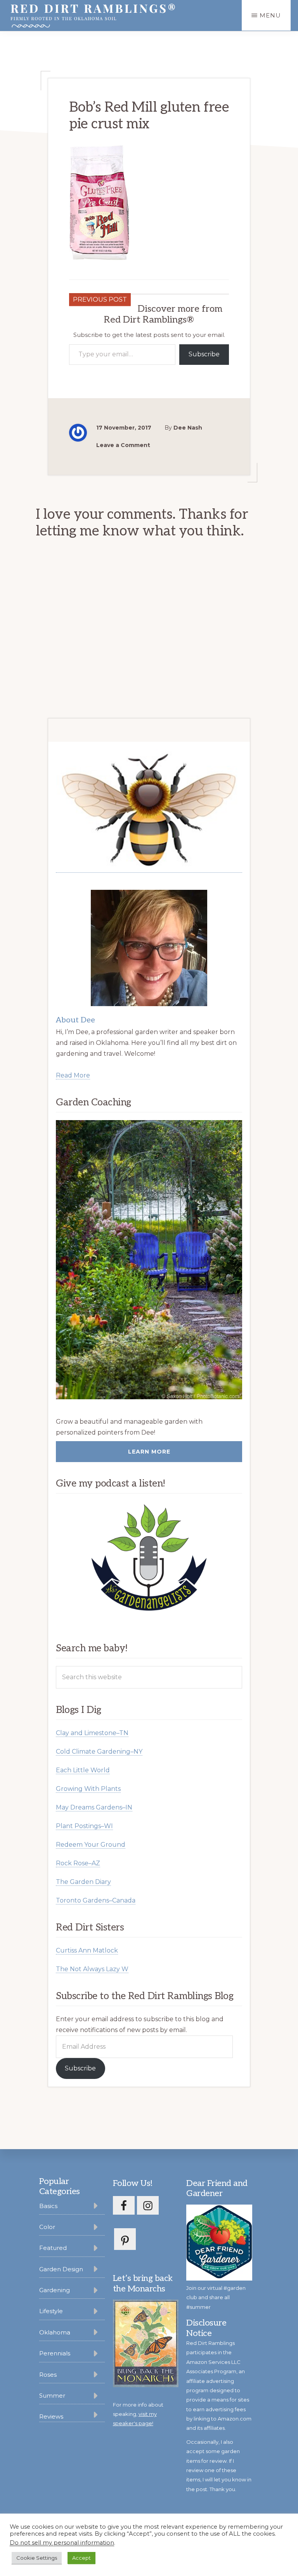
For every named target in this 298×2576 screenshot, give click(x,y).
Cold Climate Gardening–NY (99, 1752)
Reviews (51, 2416)
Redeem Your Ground (91, 1845)
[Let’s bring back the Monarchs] (146, 2386)
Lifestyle (51, 2311)
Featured (53, 2248)
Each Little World (83, 1770)
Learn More (149, 1452)
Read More (73, 1075)
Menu (270, 15)
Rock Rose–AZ (78, 1863)
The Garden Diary (83, 1882)
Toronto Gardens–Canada (96, 1900)
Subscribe (204, 354)
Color (47, 2227)
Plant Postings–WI (84, 1826)
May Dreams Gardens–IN (94, 1807)
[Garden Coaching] (149, 1260)
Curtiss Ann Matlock (87, 1950)
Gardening (55, 2290)
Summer (52, 2396)
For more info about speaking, (138, 2414)
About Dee (75, 1020)
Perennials (55, 2353)
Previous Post (100, 300)
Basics (48, 2206)
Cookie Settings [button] (37, 2558)
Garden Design (61, 2269)
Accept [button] (81, 2558)
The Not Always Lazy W (92, 1969)
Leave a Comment (123, 445)
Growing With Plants (88, 1789)
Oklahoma (55, 2332)
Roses (48, 2375)
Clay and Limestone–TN (92, 1733)
